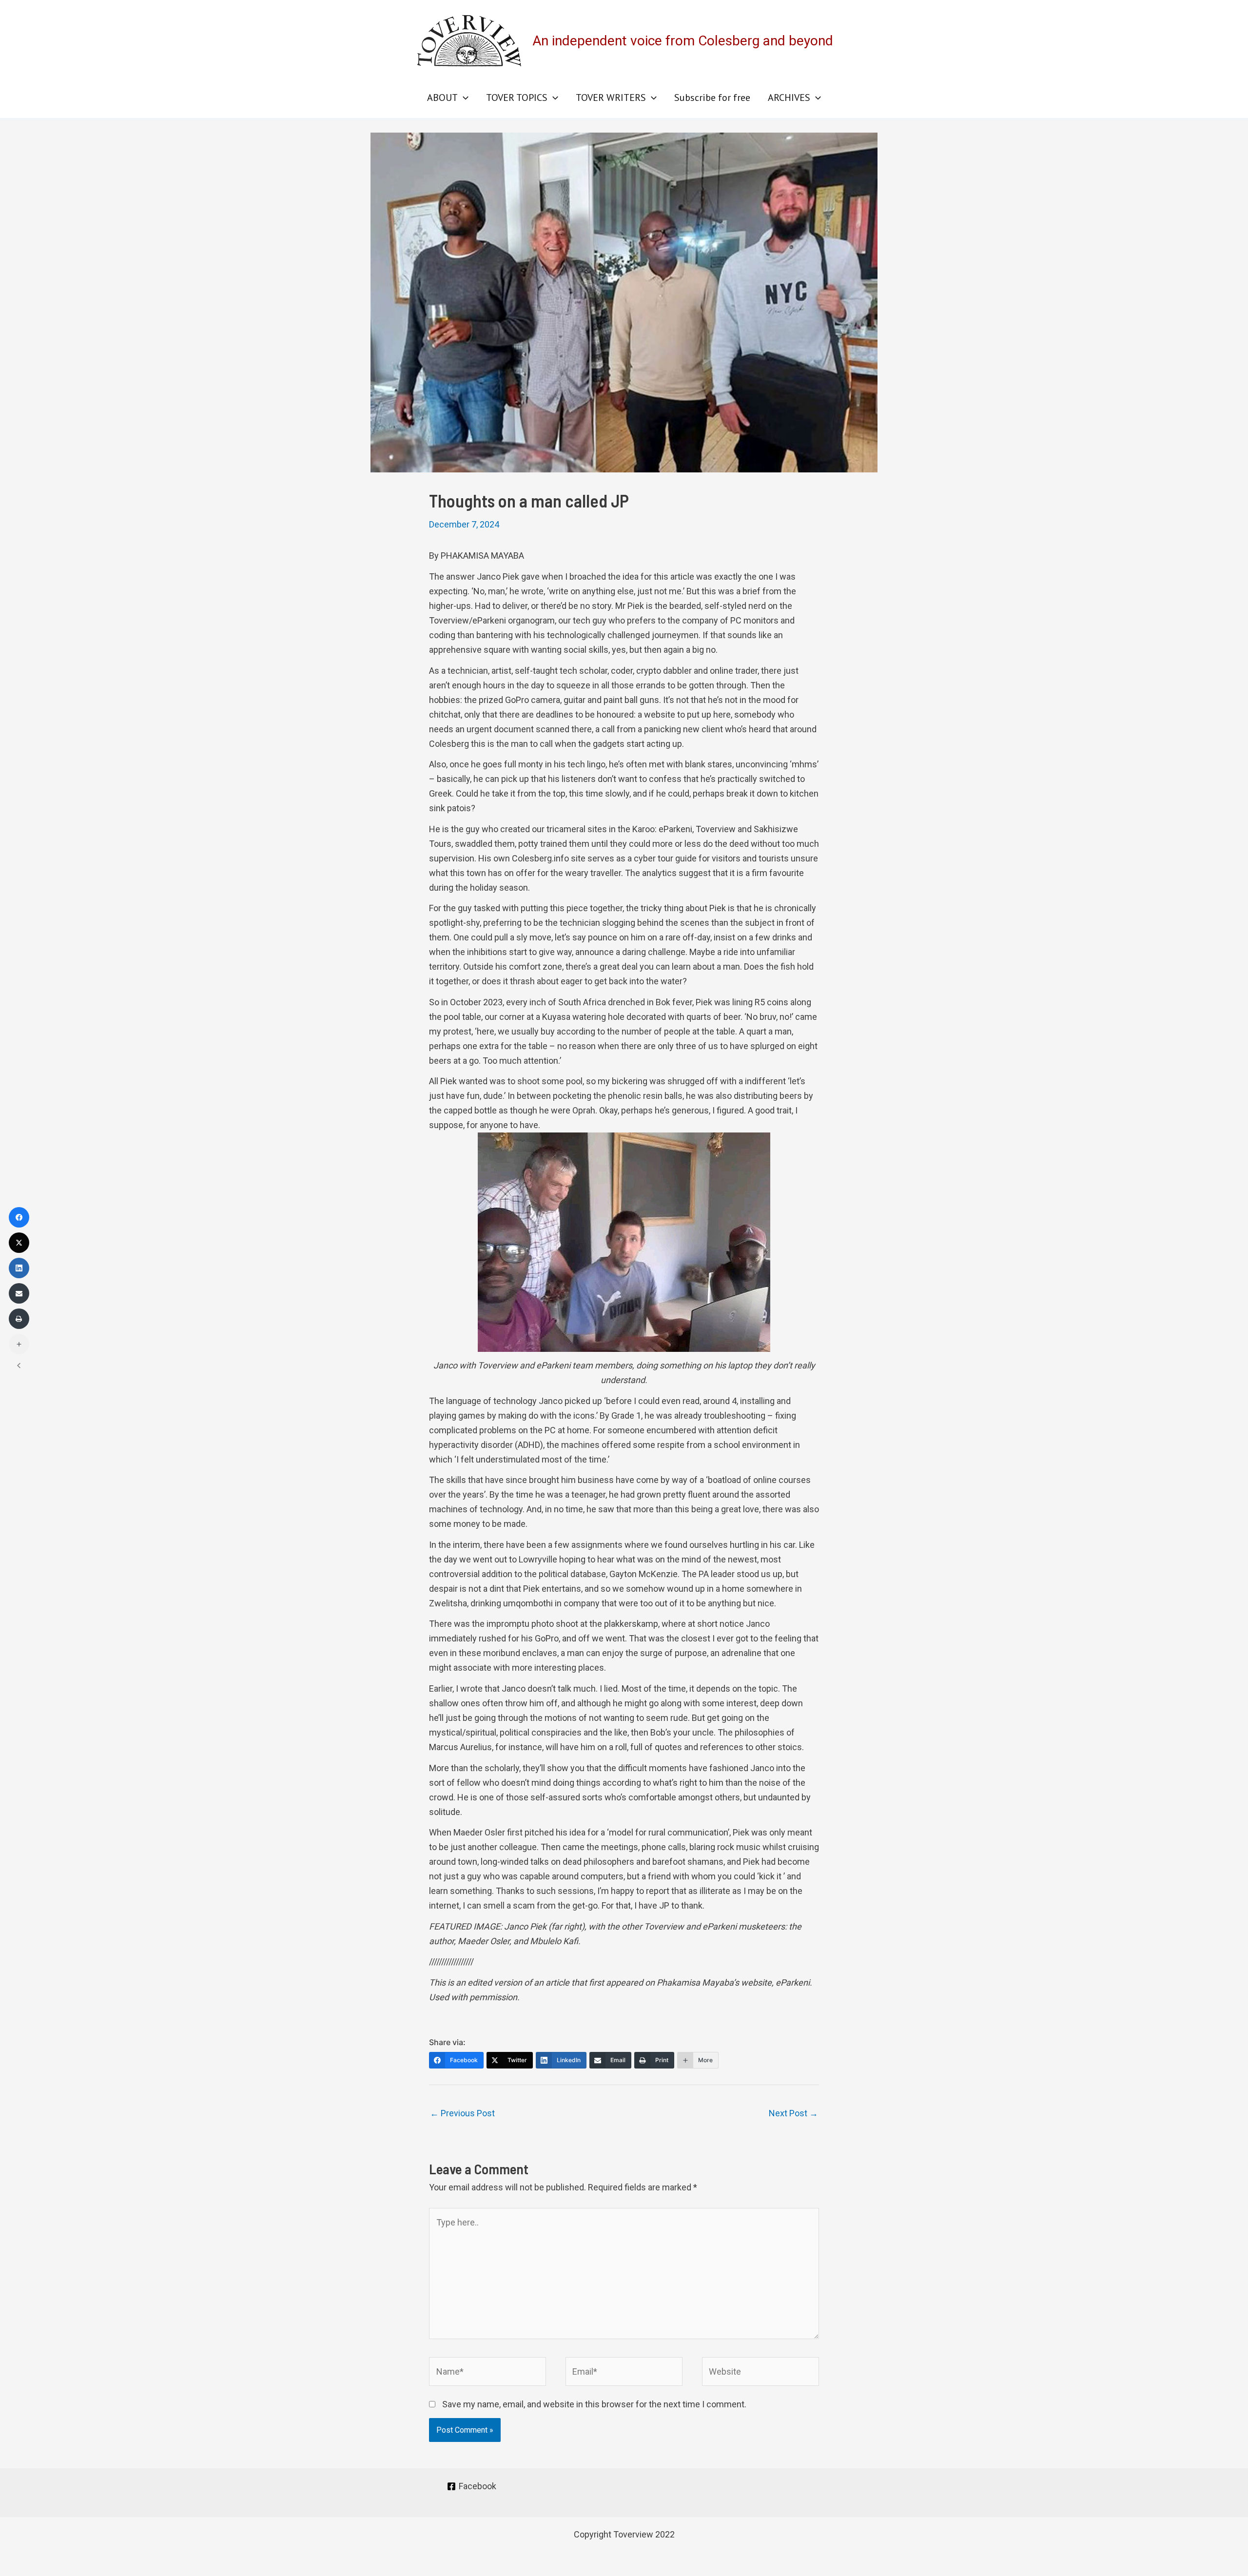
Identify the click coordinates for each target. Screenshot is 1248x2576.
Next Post (793, 2113)
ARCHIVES (789, 98)
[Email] (19, 1293)
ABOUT (442, 98)
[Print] (19, 1319)
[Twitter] (19, 1243)
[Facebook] (19, 1217)
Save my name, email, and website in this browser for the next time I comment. (594, 2404)
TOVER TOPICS (517, 98)
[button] (463, 98)
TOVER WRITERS (611, 98)
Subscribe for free (712, 98)
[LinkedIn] (19, 1268)
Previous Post (462, 2113)
